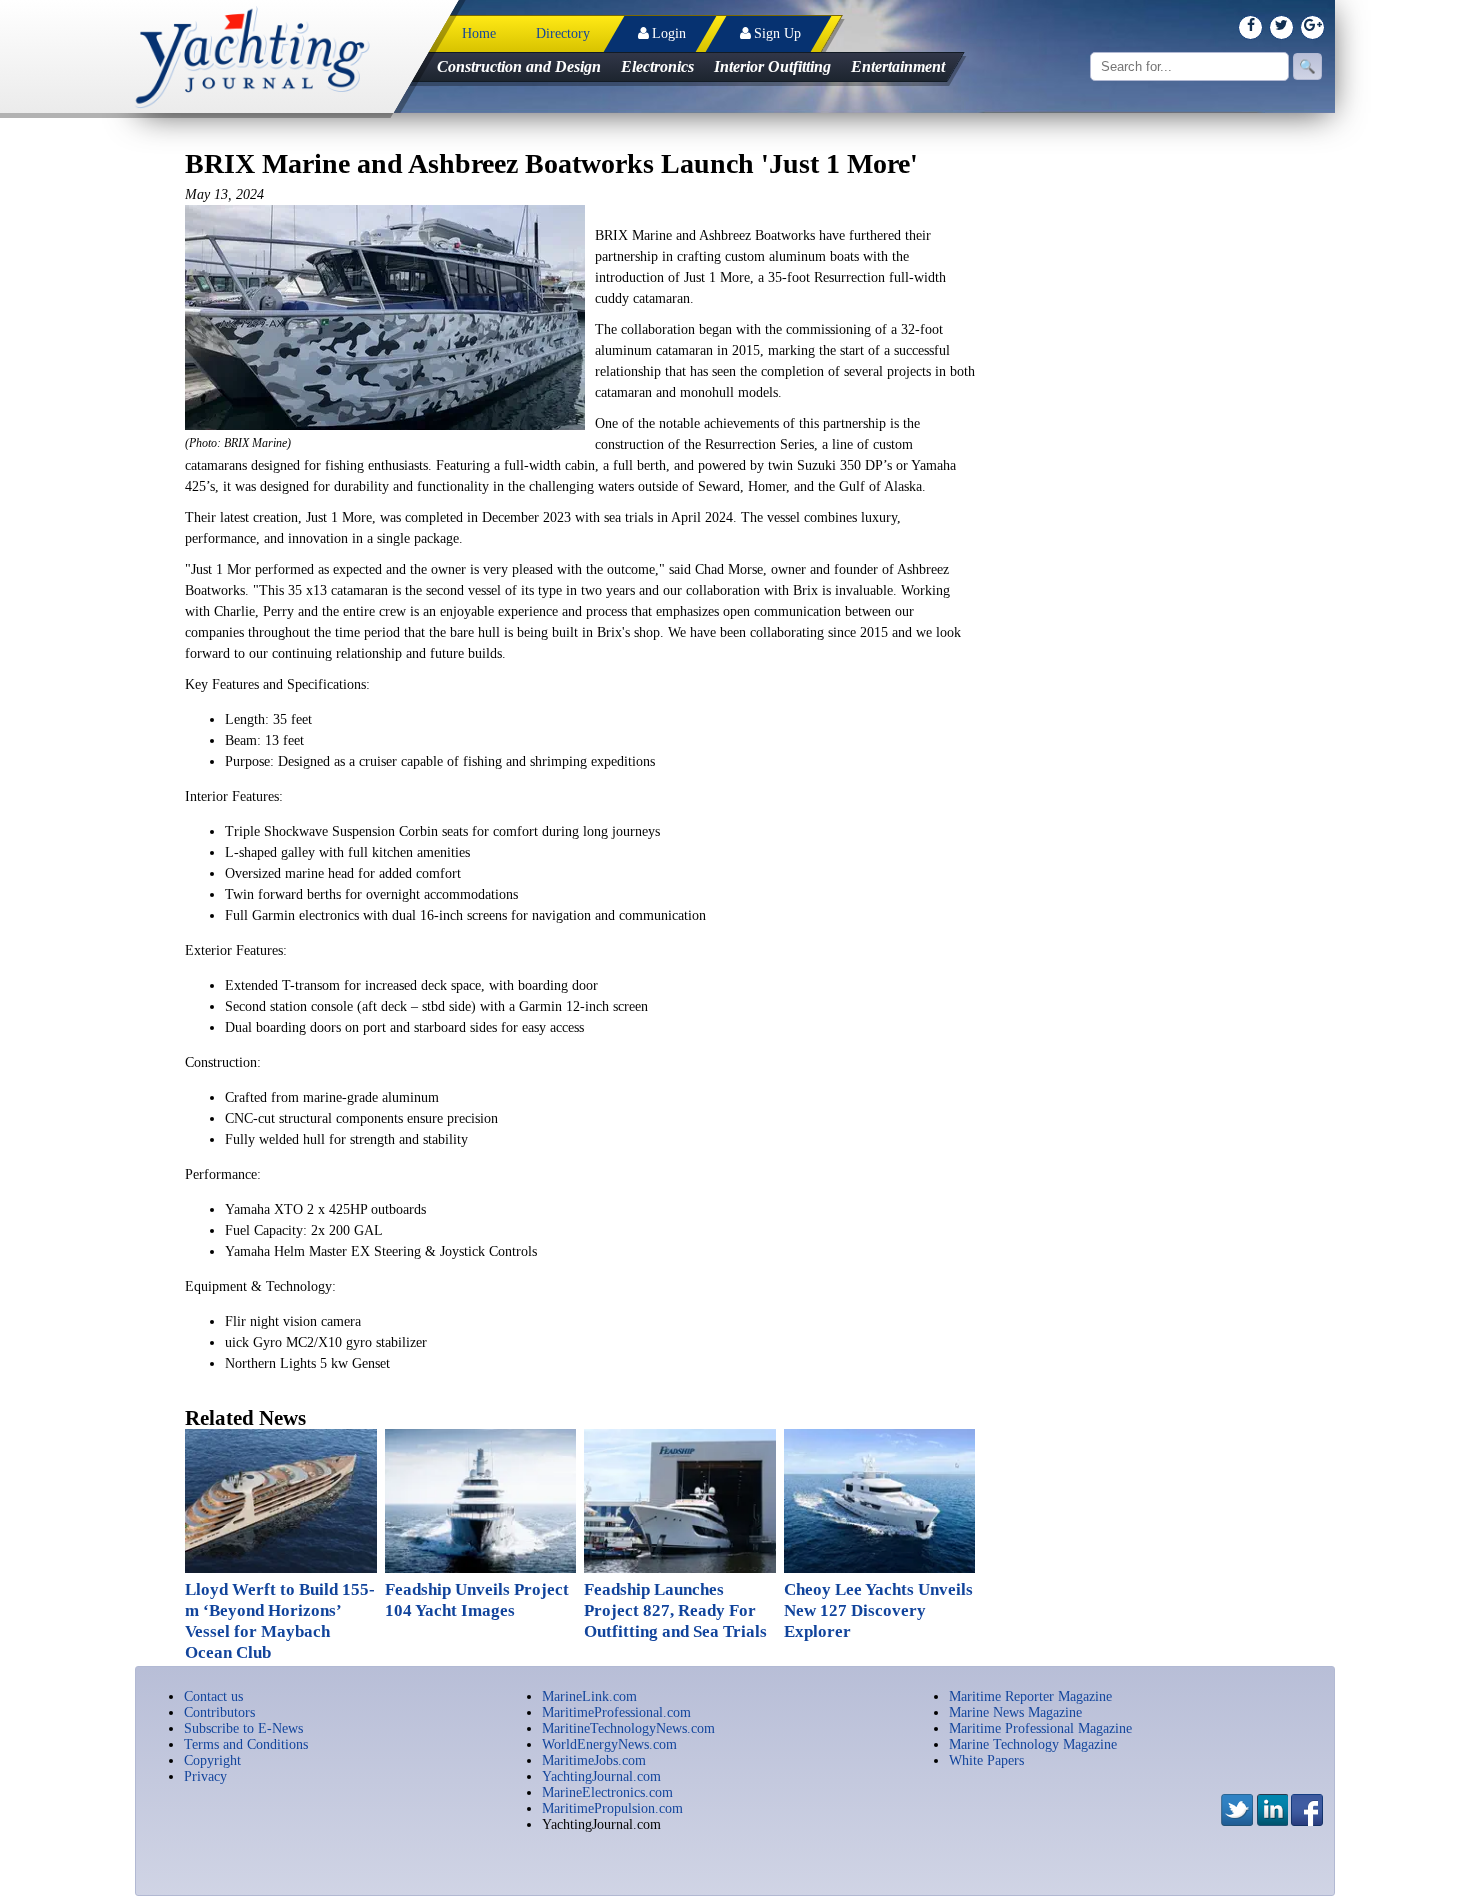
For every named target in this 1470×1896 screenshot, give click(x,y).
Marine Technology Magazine (1033, 1744)
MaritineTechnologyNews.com (628, 1728)
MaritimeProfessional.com (616, 1712)
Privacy (205, 1776)
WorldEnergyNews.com (609, 1744)
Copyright (212, 1760)
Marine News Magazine (1015, 1712)
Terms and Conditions (246, 1744)
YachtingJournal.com (601, 1776)
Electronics (657, 66)
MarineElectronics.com (607, 1792)
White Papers (986, 1760)
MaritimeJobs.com (594, 1760)
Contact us (213, 1696)
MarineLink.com (589, 1696)
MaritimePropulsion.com (612, 1808)
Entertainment (898, 66)
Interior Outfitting (772, 66)
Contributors (219, 1712)
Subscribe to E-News (243, 1728)
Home (479, 33)
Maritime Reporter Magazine (1030, 1696)
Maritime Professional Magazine (1040, 1728)
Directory (563, 33)
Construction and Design (519, 66)
